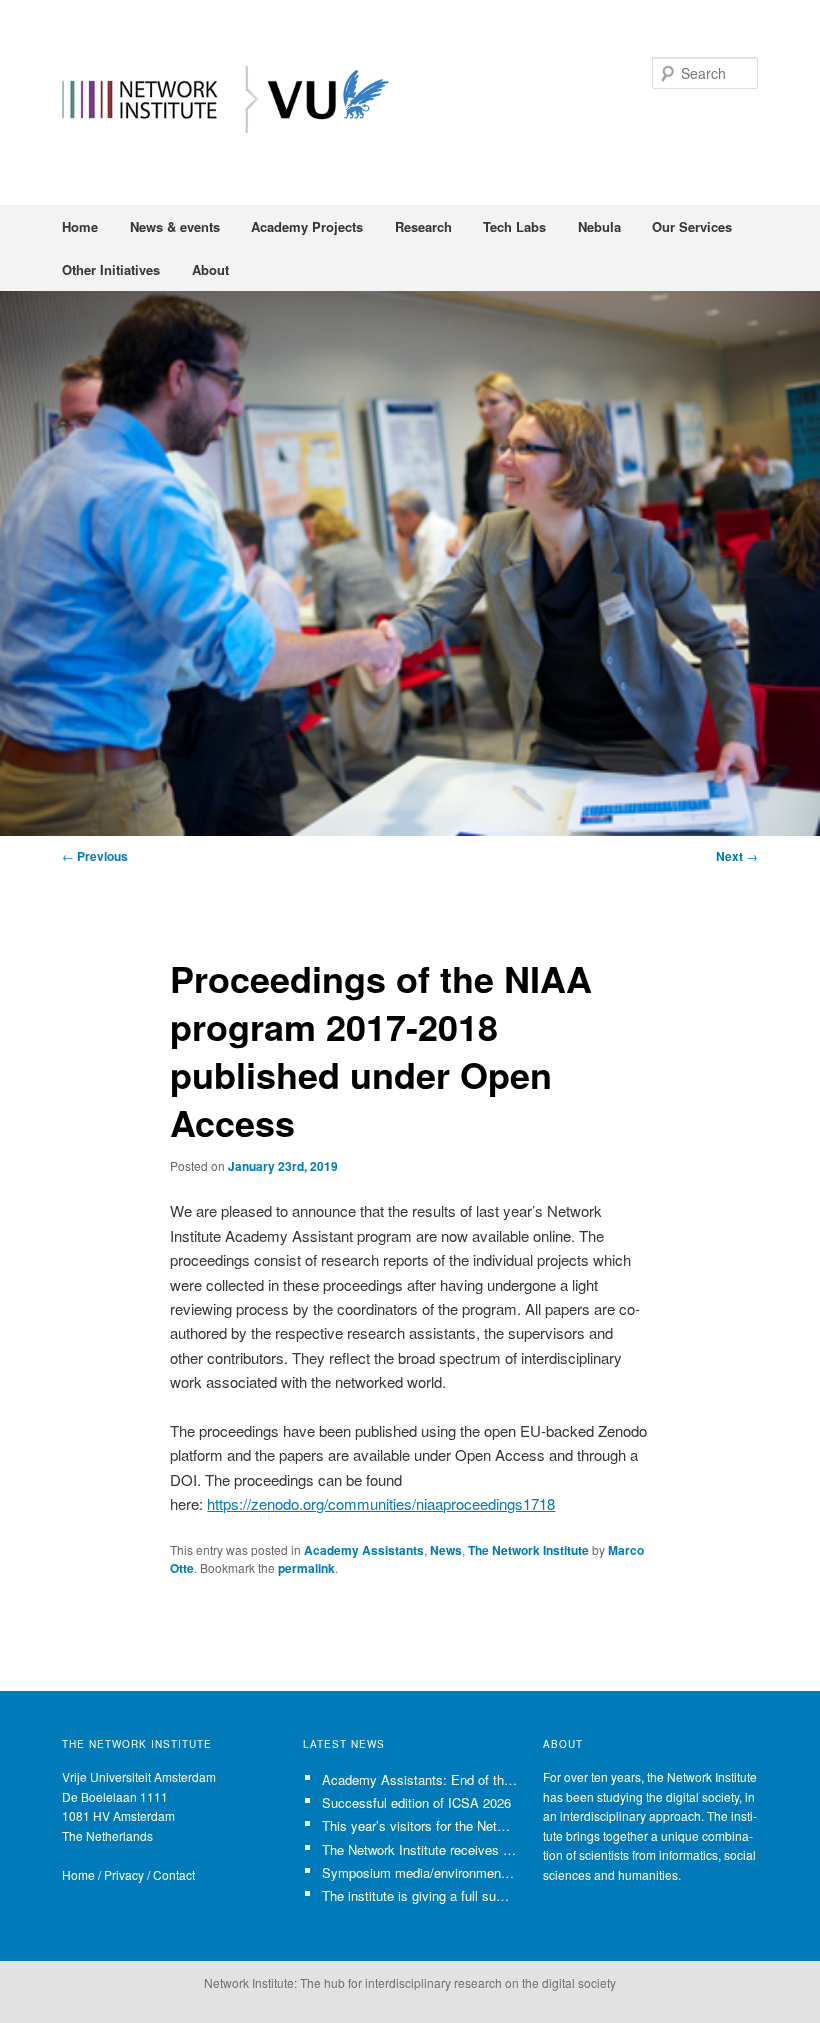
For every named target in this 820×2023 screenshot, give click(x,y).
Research (423, 226)
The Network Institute (528, 1550)
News (446, 1550)
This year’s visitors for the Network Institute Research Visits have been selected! (419, 1825)
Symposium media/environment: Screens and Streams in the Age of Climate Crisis (419, 1872)
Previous (95, 856)
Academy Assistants (364, 1550)
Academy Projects (307, 226)
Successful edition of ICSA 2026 (416, 1802)
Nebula (599, 226)
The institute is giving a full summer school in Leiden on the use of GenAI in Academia (419, 1895)
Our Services (692, 226)
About (210, 269)
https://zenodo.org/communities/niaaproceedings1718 (381, 1503)
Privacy (124, 1874)
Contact (174, 1874)
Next (737, 856)
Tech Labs (514, 226)
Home (80, 226)
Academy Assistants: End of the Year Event (419, 1779)
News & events (175, 226)
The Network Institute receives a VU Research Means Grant (419, 1849)
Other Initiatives (111, 269)
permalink (306, 1568)
